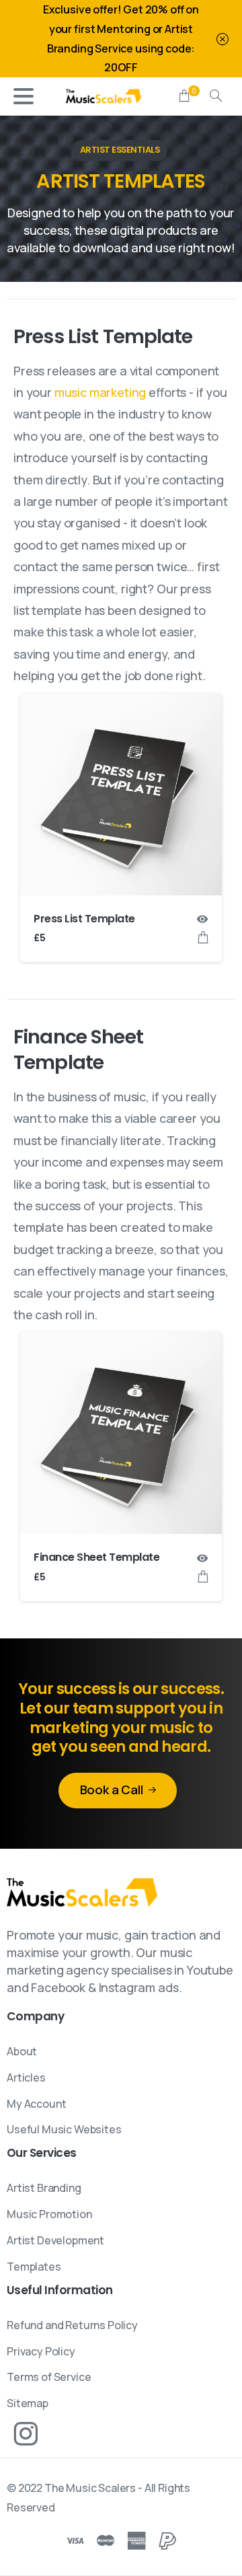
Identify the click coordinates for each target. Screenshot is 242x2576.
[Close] (223, 39)
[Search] (216, 96)
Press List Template (84, 919)
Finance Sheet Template (96, 1557)
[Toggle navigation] (24, 96)
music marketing (100, 392)
